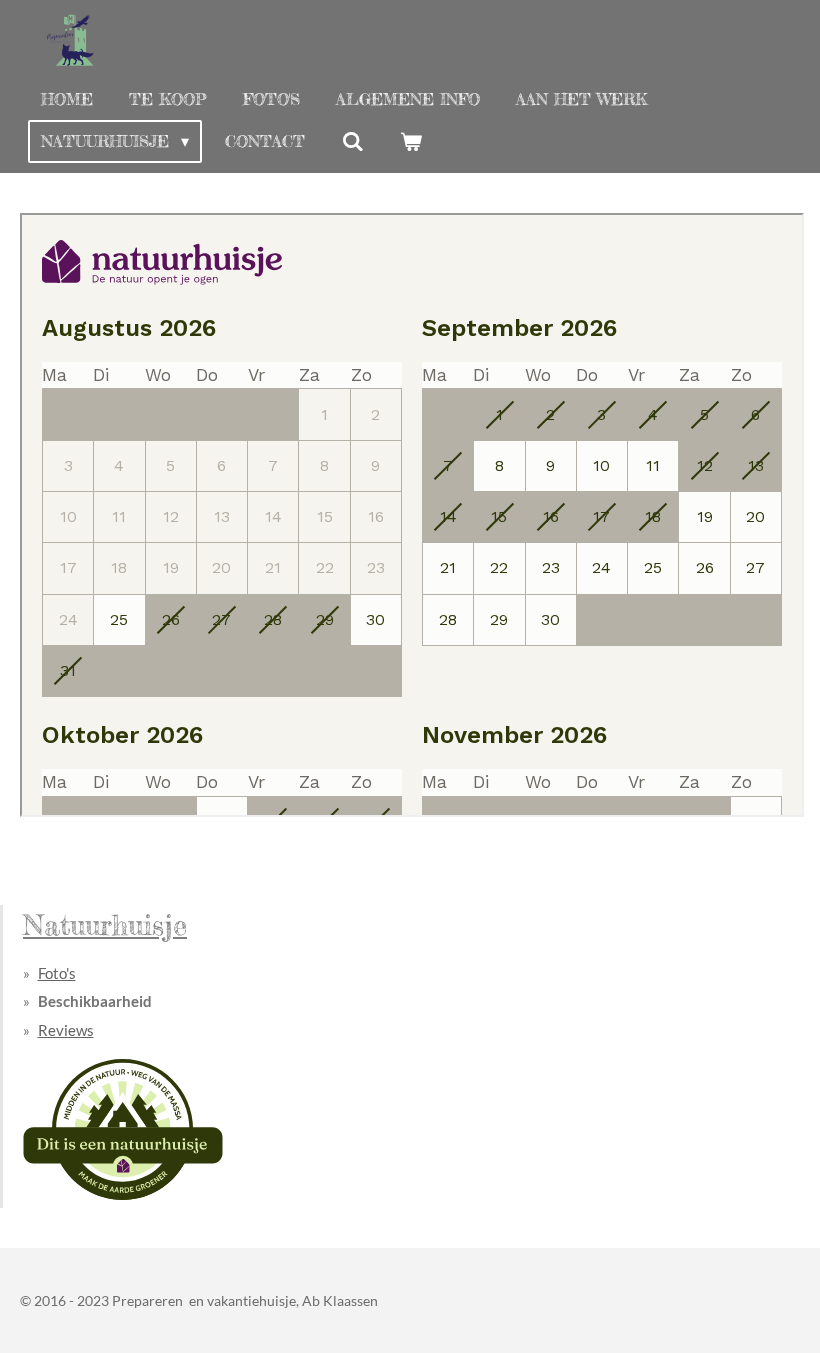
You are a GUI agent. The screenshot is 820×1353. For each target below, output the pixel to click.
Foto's (57, 973)
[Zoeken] (352, 141)
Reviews (66, 1030)
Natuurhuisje (105, 924)
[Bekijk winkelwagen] (411, 141)
